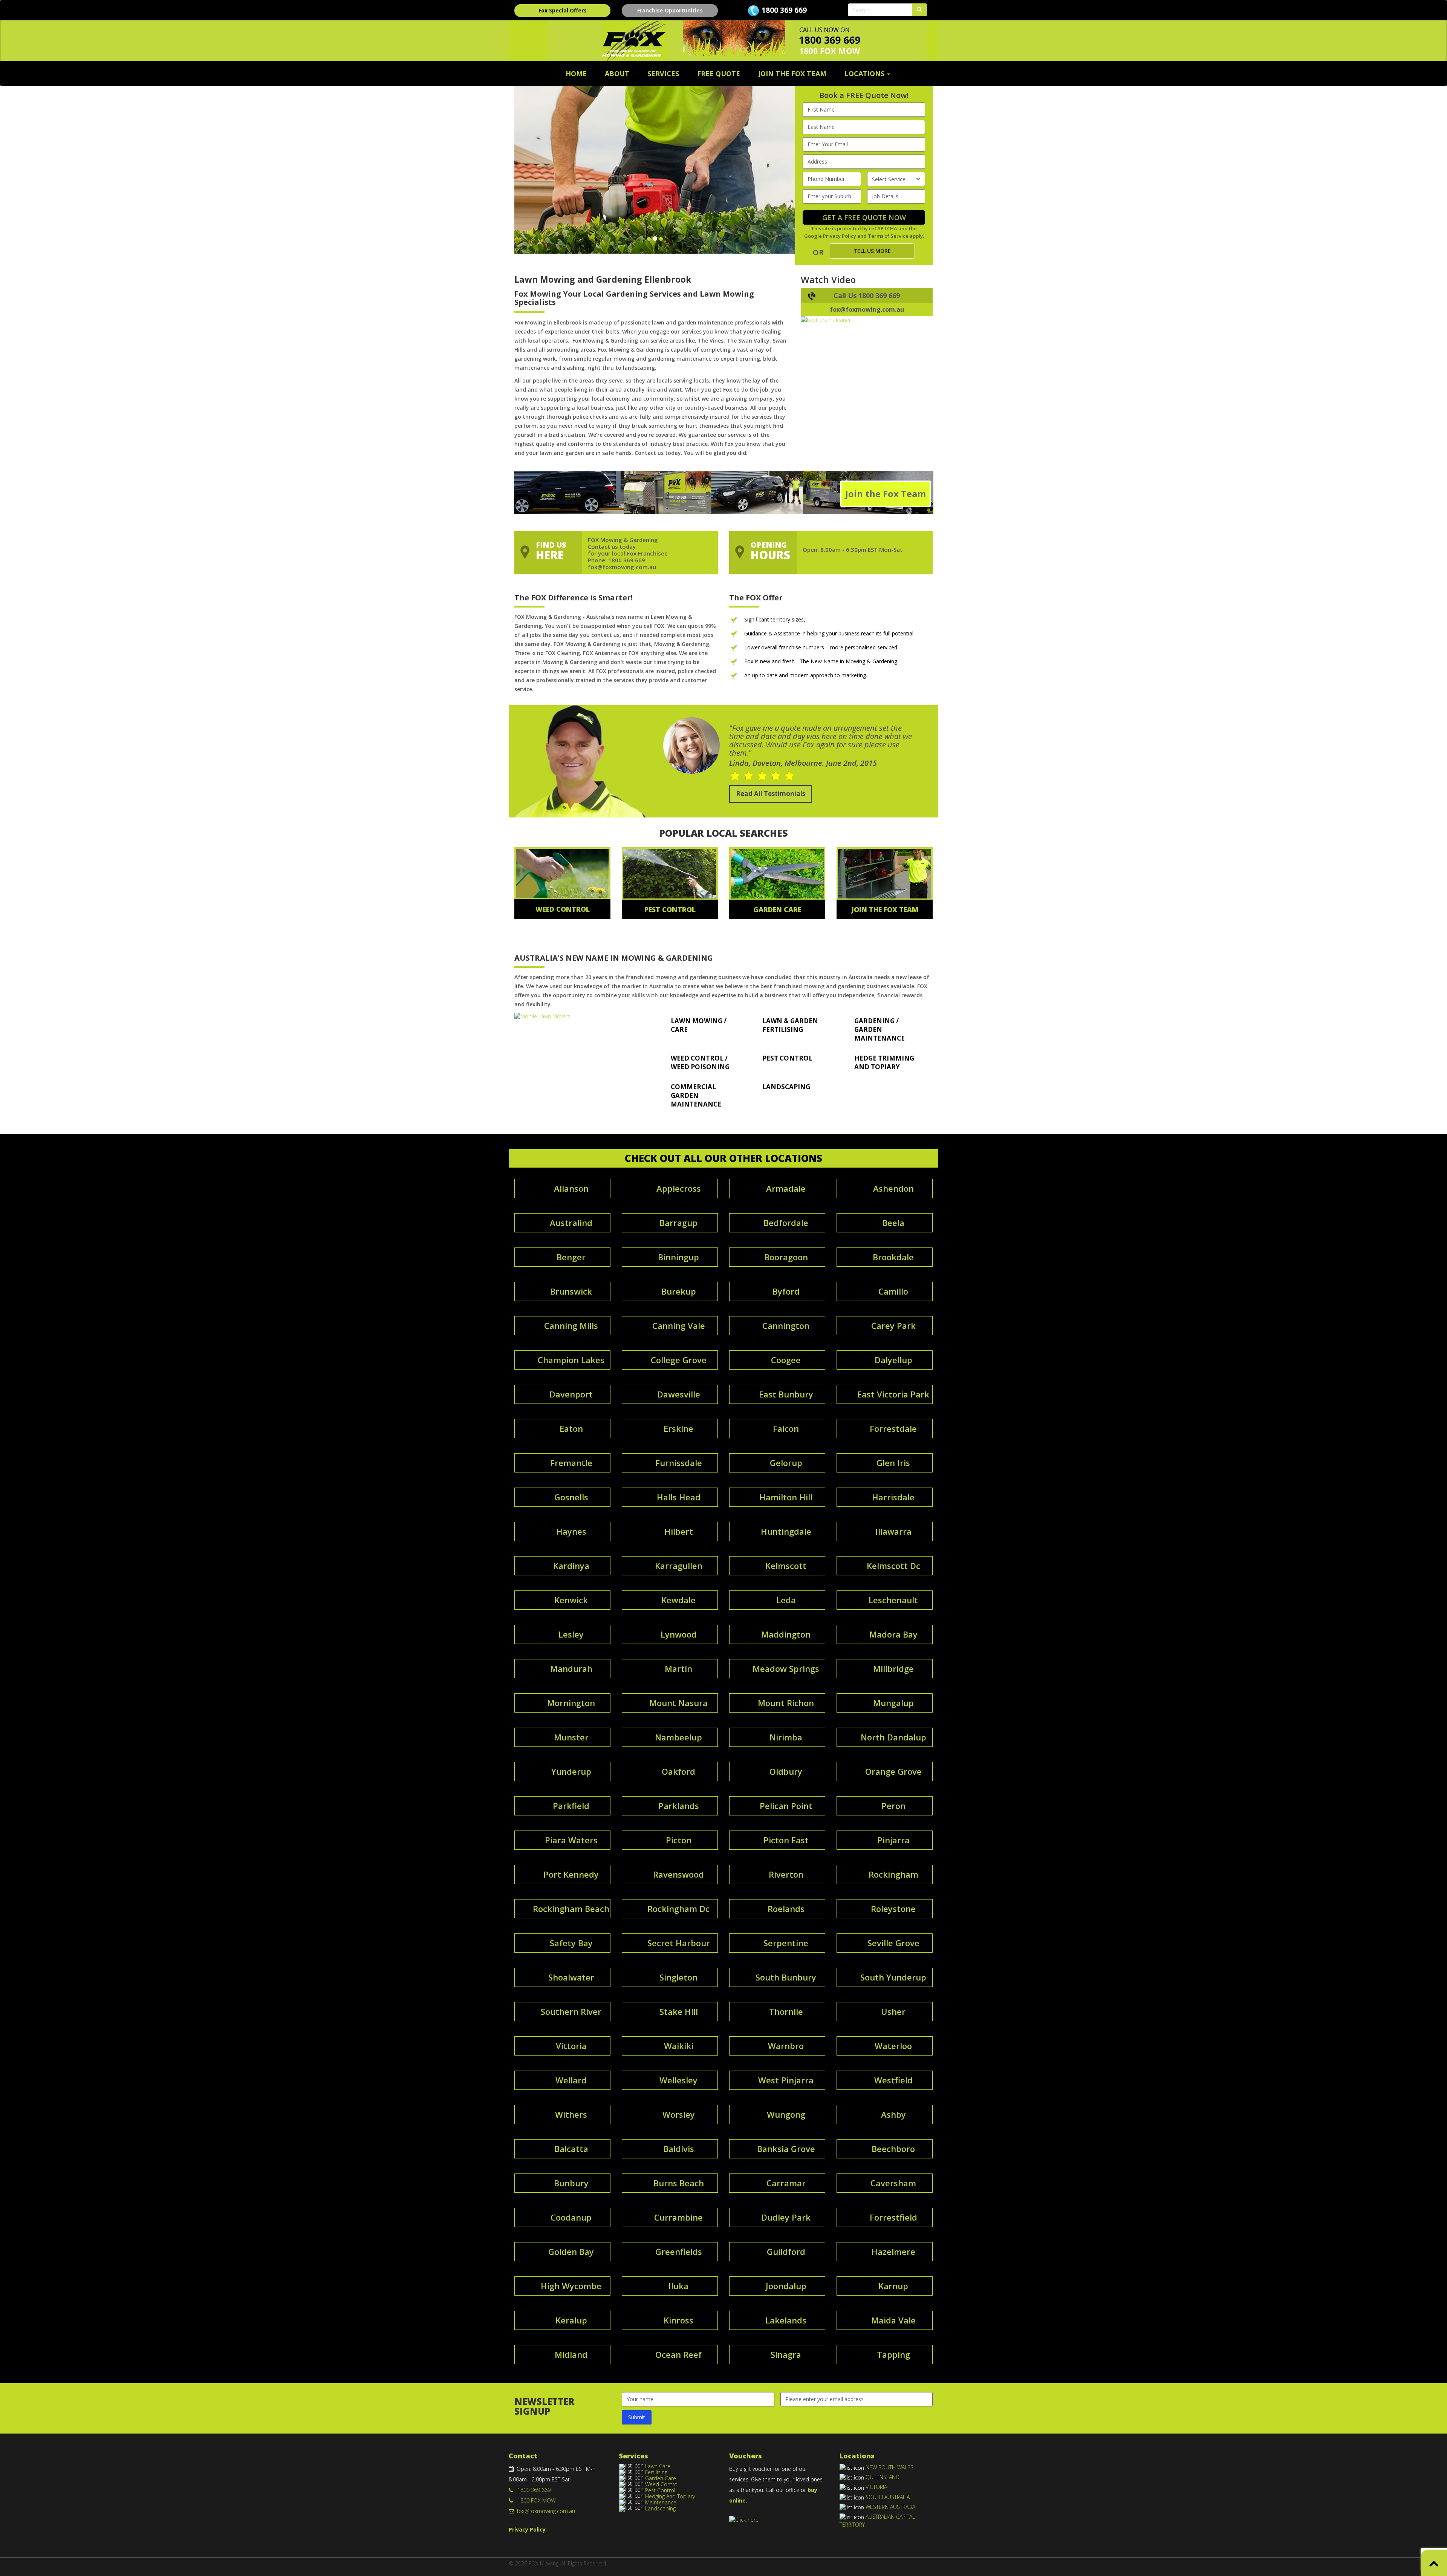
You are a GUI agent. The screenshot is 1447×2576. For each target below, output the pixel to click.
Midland (571, 2354)
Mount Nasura (678, 1703)
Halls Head (679, 1497)
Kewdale (678, 1600)
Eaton (571, 1428)
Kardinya (571, 1566)
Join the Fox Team (886, 494)
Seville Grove (893, 1943)
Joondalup (786, 2286)
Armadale (786, 1188)
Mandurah (571, 1668)
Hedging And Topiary (670, 2496)
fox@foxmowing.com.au (545, 2511)
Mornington (571, 1703)
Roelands (786, 1909)
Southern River (571, 2011)
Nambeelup (678, 1737)
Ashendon (893, 1188)
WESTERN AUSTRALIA (890, 2507)
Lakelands (786, 2320)
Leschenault (893, 1600)
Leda (786, 1600)
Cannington (786, 1325)
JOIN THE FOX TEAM (885, 909)
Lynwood (679, 1634)
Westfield (893, 2080)
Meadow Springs (786, 1668)
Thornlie (786, 2011)
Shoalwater (571, 1977)
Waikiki (679, 2046)
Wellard (571, 2080)
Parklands (679, 1806)
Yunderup (571, 1771)
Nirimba (786, 1737)
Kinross (678, 2320)
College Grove (679, 1360)
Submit (637, 2417)
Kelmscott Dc (893, 1566)
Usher (893, 2011)
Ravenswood (678, 1874)
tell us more (872, 251)
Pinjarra (893, 1840)
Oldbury (786, 1771)
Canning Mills (571, 1325)
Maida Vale (893, 2320)
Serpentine (786, 1943)
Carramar (786, 2183)
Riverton (786, 1874)
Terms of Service (888, 236)
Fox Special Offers (563, 10)
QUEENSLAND (883, 2477)
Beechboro (893, 2149)
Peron (893, 1806)
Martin (678, 1668)
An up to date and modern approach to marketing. (806, 675)
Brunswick (571, 1291)
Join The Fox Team (792, 73)
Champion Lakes (571, 1360)
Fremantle (571, 1463)
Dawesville (679, 1394)
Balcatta (571, 2149)
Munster (571, 1737)
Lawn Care (658, 2466)
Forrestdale (893, 1428)
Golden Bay (571, 2252)
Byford (786, 1291)
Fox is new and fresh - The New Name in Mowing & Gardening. (821, 661)
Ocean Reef (678, 2354)
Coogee (786, 1360)
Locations (865, 73)
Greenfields (679, 2252)
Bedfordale (786, 1223)
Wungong (786, 2114)
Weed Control (662, 2484)
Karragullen (679, 1566)
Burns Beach (679, 2183)
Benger (571, 1257)
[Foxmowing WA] (580, 1016)
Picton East (786, 1840)
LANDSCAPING (786, 1087)
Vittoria (571, 2046)
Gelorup (786, 1463)
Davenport (571, 1394)
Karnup (893, 2286)
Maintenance (661, 2502)
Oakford (678, 1771)
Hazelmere (893, 2252)
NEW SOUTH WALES (889, 2467)
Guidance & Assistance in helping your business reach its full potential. (829, 633)
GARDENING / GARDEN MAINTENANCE (880, 1029)
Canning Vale (679, 1325)
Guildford (786, 2252)
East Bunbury (786, 1394)
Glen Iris (893, 1463)
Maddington (786, 1634)
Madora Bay (893, 1634)
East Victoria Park (893, 1394)
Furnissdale (679, 1463)
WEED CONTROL (563, 909)
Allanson (571, 1188)
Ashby (893, 2114)
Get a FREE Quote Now (864, 217)
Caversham (893, 2183)
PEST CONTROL (670, 909)
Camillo (893, 1291)
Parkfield (571, 1806)
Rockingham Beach (571, 1909)
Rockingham (893, 1874)
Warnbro (786, 2046)
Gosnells (571, 1497)
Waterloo (893, 2046)
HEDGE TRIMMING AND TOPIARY (884, 1062)
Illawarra (893, 1531)
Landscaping (660, 2508)
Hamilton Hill (786, 1497)
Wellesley (678, 2080)
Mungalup (893, 1703)
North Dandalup (893, 1737)
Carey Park (893, 1325)
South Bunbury (786, 1977)
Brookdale (893, 1257)
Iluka (678, 2286)
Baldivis (679, 2149)
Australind (571, 1223)
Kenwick (571, 1600)
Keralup (571, 2320)
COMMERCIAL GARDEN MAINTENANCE (696, 1095)
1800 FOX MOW (534, 2500)
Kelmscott (786, 1566)
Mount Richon (786, 1703)
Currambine (678, 2217)
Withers (571, 2114)
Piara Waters (571, 1840)
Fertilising (656, 2472)
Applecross (679, 1188)
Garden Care (661, 2478)
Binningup (678, 1257)
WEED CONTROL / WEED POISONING (700, 1062)
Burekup (679, 1291)
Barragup (678, 1223)
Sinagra (786, 2354)
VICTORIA (876, 2487)
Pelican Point (786, 1806)
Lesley (571, 1634)
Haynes (571, 1531)
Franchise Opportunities (670, 10)
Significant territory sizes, (775, 619)
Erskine (678, 1428)
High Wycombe (571, 2286)
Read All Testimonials (771, 794)
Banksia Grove (786, 2149)
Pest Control (660, 2490)
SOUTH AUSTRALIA (888, 2497)
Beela (893, 1223)
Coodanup (571, 2217)
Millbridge (893, 1668)
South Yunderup (893, 1977)
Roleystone (893, 1909)
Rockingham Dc (678, 1909)
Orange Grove (893, 1771)
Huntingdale (786, 1531)
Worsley (679, 2114)
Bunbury (571, 2183)
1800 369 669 (784, 10)
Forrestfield (893, 2217)
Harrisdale (893, 1497)
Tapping (893, 2354)
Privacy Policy (840, 236)
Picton (679, 1840)
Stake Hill (679, 2011)
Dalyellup (893, 1360)
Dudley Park (786, 2217)
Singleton (678, 1977)
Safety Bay (571, 1943)
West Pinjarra (786, 2080)
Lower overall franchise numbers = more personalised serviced (821, 647)
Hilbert (679, 1531)
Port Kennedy (571, 1874)
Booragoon (786, 1257)
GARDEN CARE (777, 909)
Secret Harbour (679, 1943)
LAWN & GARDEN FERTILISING (790, 1025)
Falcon (786, 1428)
